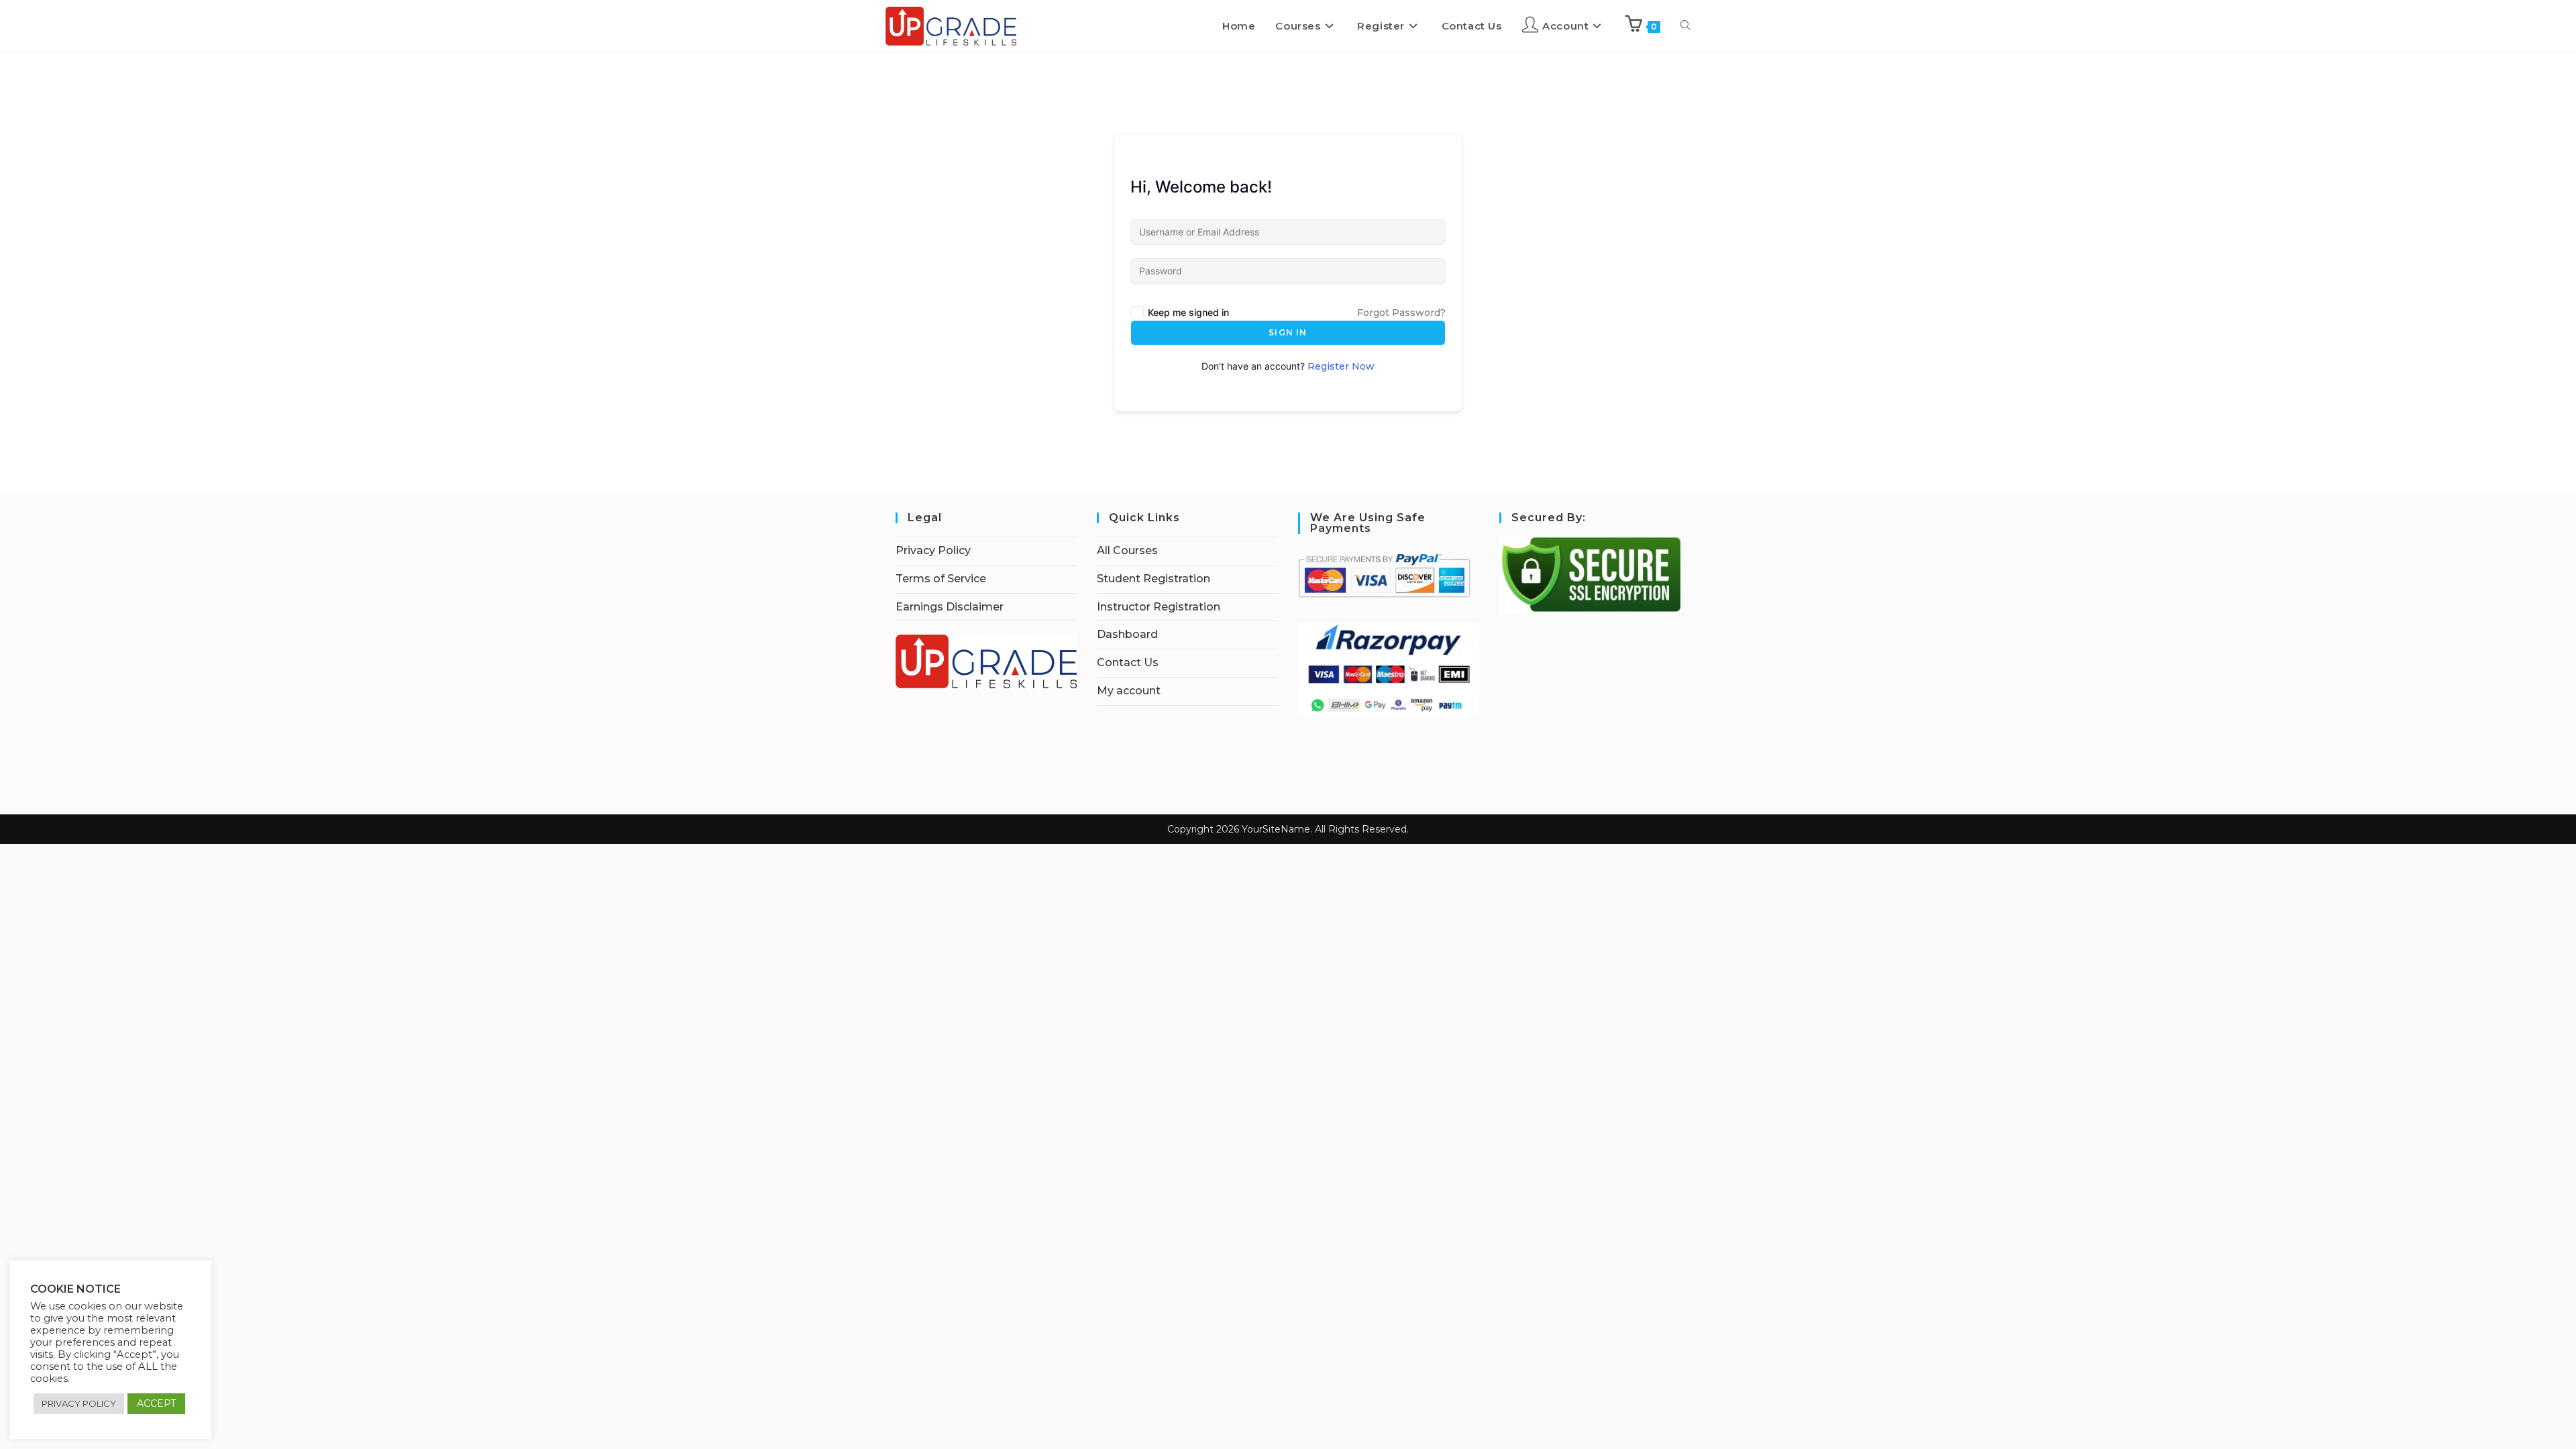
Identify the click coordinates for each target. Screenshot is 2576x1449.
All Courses (1127, 550)
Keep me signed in (1188, 312)
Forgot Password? (1401, 313)
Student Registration (1153, 579)
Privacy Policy (933, 550)
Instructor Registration (1159, 607)
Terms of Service (941, 579)
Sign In (1288, 332)
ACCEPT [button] (156, 1403)
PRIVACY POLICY (79, 1403)
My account (1129, 691)
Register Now (1341, 366)
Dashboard (1127, 634)
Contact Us (1128, 662)
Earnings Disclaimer (950, 607)
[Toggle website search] (1685, 26)
